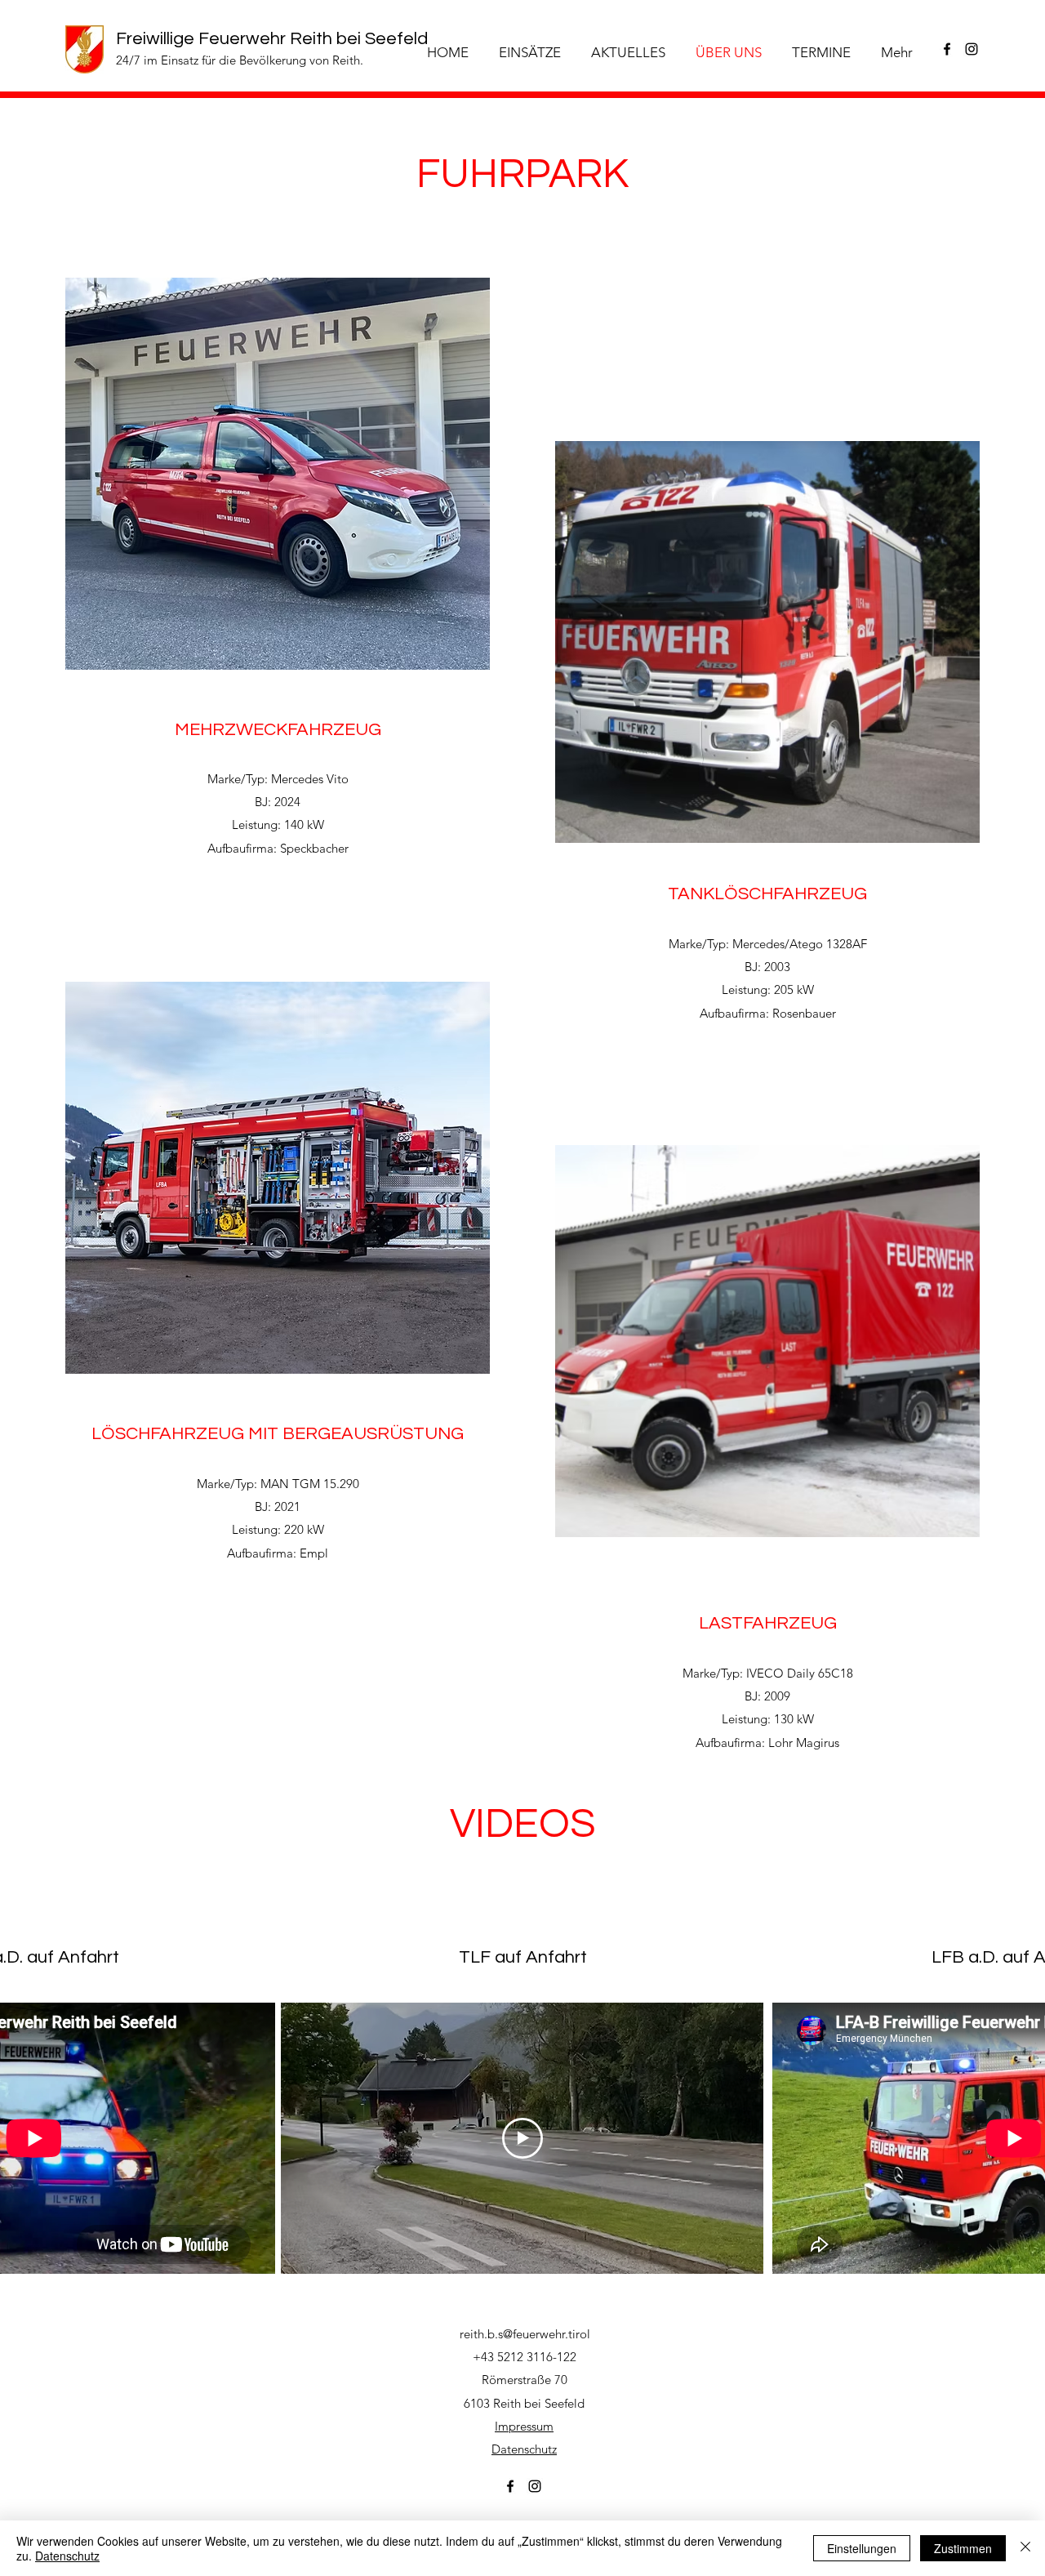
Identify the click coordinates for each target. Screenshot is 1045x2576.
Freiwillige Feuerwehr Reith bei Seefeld (272, 39)
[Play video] (522, 2138)
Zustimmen (963, 2548)
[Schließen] (1025, 2548)
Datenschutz (524, 2449)
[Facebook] (947, 49)
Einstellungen (862, 2548)
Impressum (524, 2426)
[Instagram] (972, 49)
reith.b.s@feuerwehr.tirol (525, 2334)
